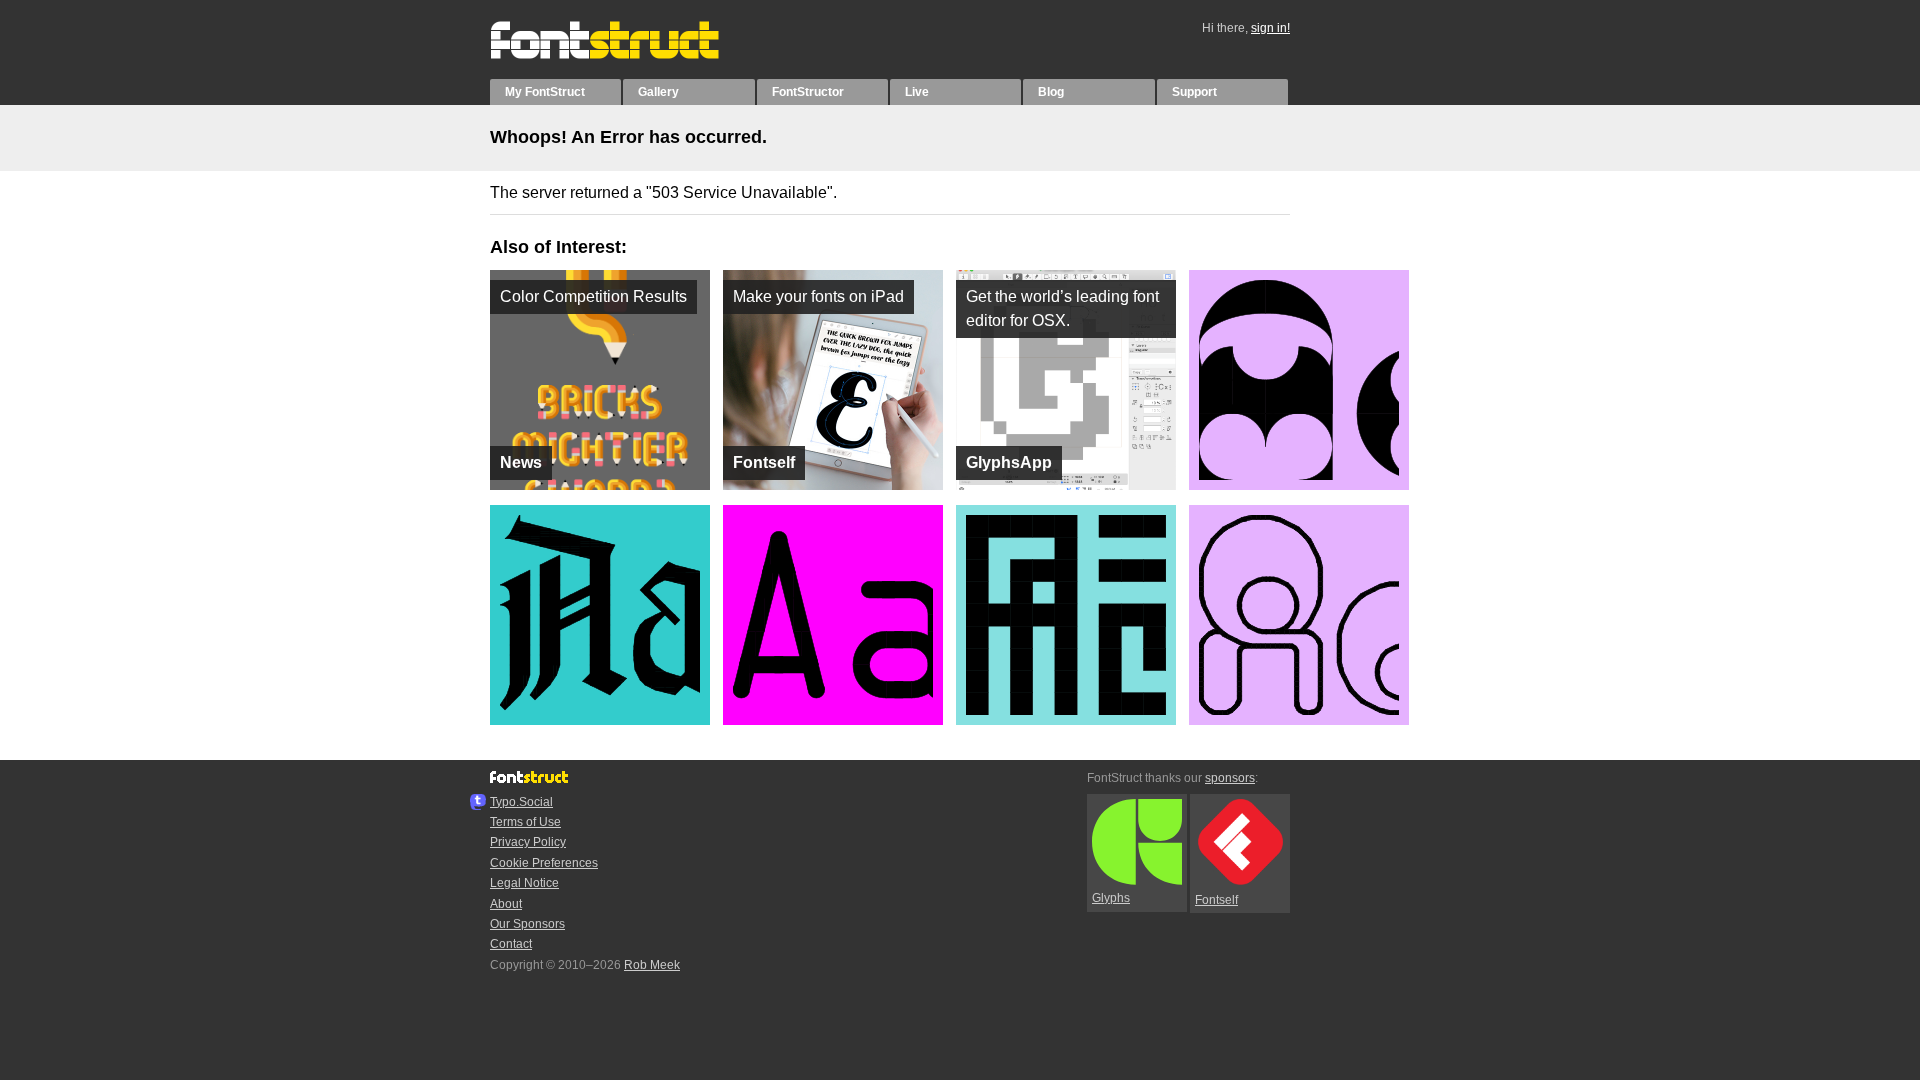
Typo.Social (521, 802)
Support (1194, 92)
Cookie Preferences (544, 863)
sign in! (1270, 28)
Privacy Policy (528, 842)
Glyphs (1111, 898)
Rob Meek (652, 965)
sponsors (1230, 778)
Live (917, 92)
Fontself (1216, 900)
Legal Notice (524, 883)
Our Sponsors (527, 924)
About (506, 904)
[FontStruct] (625, 55)
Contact (511, 944)
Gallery (658, 92)
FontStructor (808, 92)
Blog (1051, 92)
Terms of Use (525, 822)
